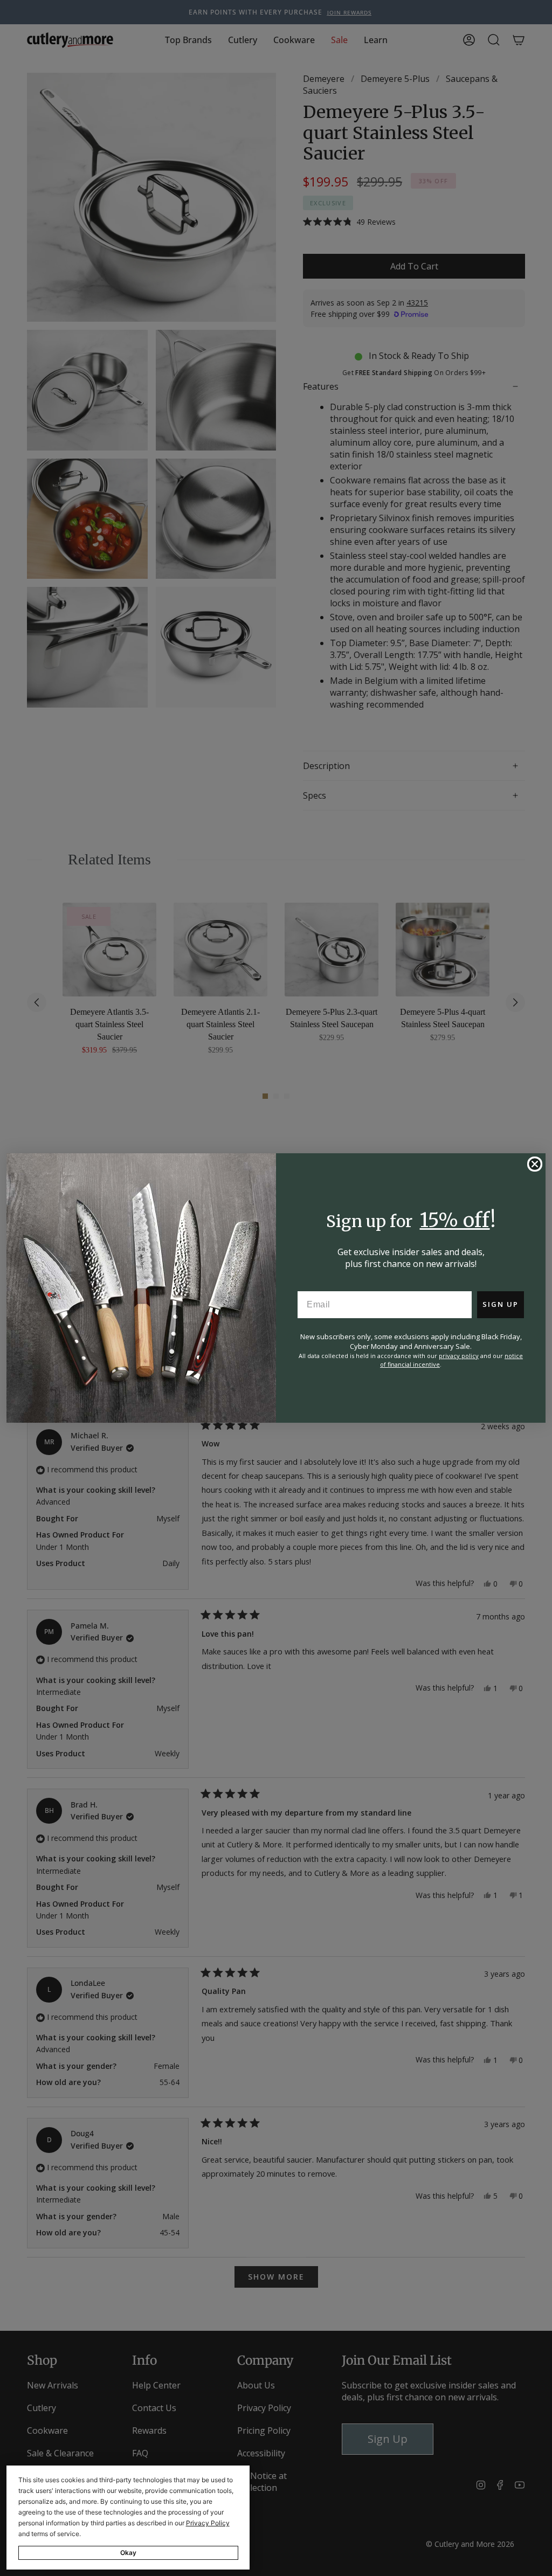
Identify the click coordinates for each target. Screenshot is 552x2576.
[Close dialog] (535, 1164)
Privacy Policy (208, 2523)
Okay (128, 2553)
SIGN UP (501, 1304)
